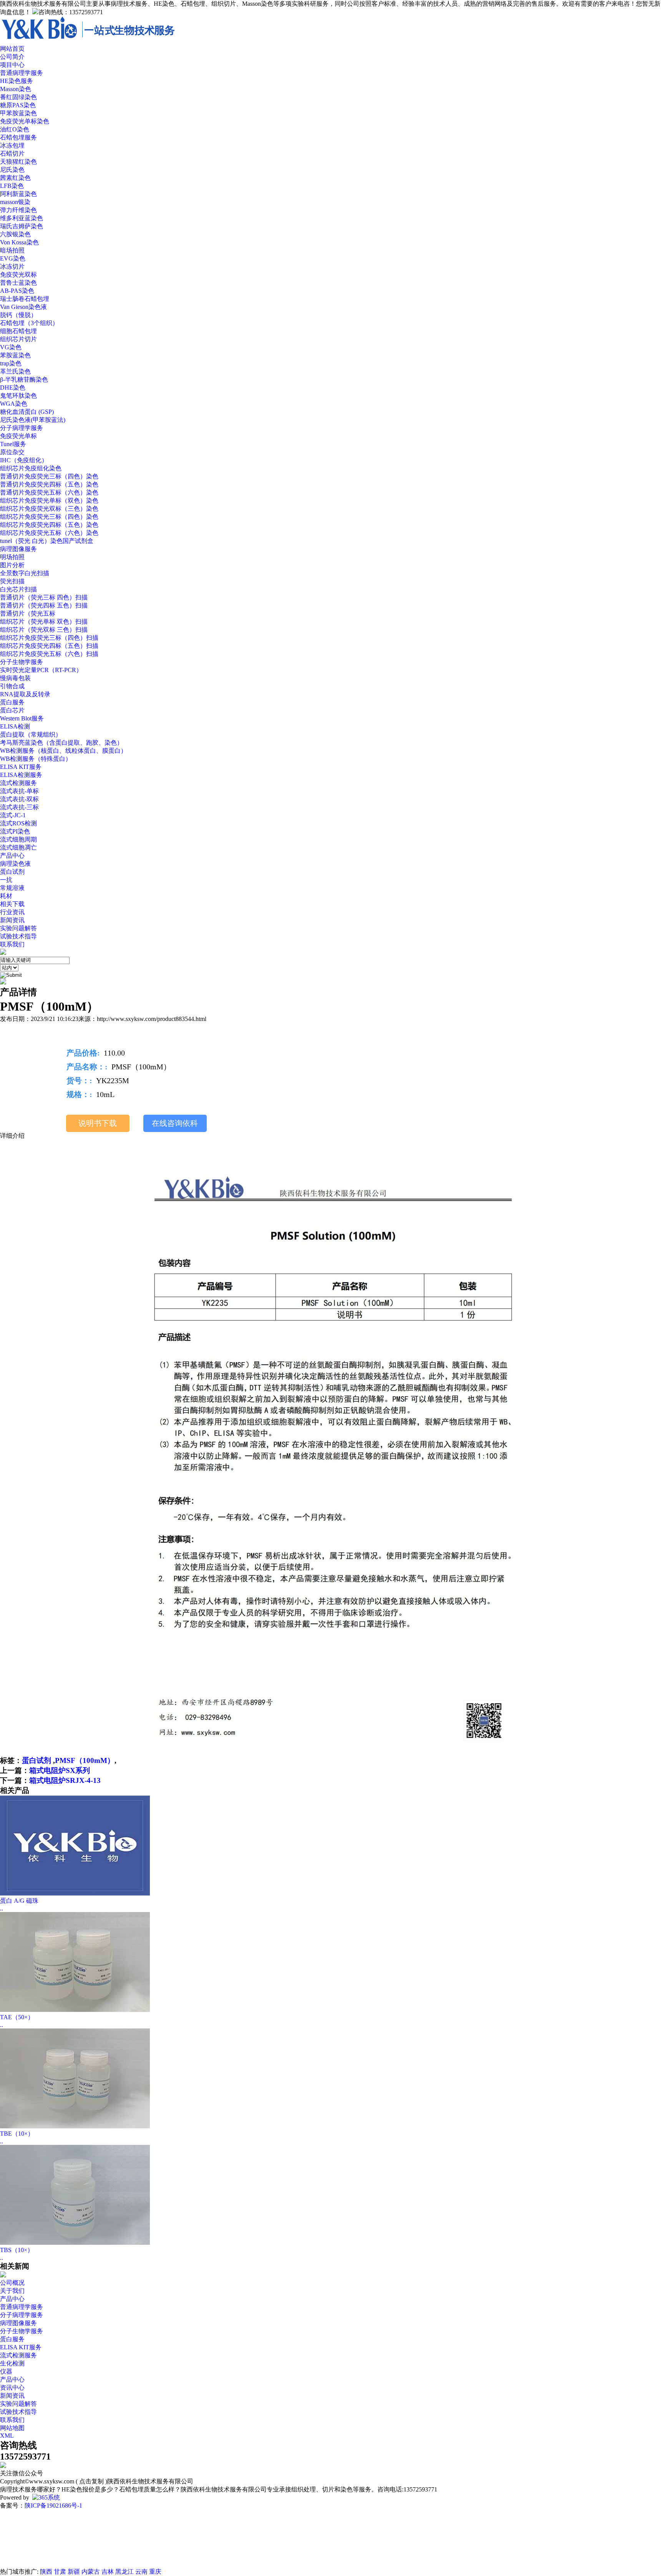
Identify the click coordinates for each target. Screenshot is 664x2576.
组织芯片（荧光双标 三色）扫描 (44, 630)
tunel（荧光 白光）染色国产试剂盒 (47, 541)
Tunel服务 (13, 444)
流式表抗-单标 (19, 791)
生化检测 (12, 2363)
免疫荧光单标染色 (25, 121)
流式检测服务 (18, 783)
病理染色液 (15, 864)
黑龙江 (124, 2572)
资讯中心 (12, 2388)
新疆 (74, 2572)
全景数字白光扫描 (25, 573)
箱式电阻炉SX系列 (60, 1770)
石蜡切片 (12, 154)
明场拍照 (12, 557)
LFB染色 (12, 186)
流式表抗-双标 (19, 799)
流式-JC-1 (13, 815)
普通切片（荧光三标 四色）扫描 (44, 597)
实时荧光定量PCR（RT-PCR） (41, 670)
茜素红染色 (15, 178)
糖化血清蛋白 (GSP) (27, 412)
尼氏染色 (12, 170)
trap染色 (11, 363)
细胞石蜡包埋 (18, 331)
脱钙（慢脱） (18, 315)
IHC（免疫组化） (24, 460)
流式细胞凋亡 (18, 847)
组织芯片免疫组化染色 (31, 468)
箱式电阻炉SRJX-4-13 (65, 1780)
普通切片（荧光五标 (28, 613)
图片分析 (12, 565)
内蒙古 (91, 2572)
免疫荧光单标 (18, 436)
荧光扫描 (12, 581)
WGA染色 (14, 404)
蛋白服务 (12, 702)
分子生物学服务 (22, 662)
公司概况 (12, 2283)
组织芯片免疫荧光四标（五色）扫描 (49, 646)
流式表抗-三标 (19, 807)
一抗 (6, 880)
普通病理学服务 (22, 73)
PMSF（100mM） (85, 1760)
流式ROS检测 (18, 823)
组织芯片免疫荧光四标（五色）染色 (49, 525)
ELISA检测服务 (21, 775)
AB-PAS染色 (17, 291)
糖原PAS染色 (18, 105)
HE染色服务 (17, 81)
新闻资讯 (12, 920)
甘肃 (60, 2572)
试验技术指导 (18, 936)
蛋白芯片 (12, 710)
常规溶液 (12, 888)
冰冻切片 (12, 266)
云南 (141, 2572)
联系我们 (12, 2420)
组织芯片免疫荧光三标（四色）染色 (49, 517)
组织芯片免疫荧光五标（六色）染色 (49, 533)
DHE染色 (13, 388)
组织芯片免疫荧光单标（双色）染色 (49, 500)
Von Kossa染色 (19, 242)
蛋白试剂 (12, 872)
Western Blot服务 (22, 718)
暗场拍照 (12, 250)
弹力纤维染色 (18, 210)
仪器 (6, 2371)
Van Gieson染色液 (23, 307)
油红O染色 (15, 129)
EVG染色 (13, 258)
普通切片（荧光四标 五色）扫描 (44, 605)
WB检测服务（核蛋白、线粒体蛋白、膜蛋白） (63, 751)
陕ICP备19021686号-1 (53, 2505)
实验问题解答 (18, 928)
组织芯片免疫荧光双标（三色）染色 (49, 509)
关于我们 (12, 2291)
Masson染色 (16, 89)
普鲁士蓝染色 (18, 283)
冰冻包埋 (12, 145)
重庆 (155, 2572)
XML (7, 2436)
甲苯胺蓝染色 (18, 113)
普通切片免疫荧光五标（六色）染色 (49, 492)
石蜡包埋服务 (18, 137)
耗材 (6, 896)
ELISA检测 (15, 726)
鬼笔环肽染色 (18, 396)
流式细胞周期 (18, 839)
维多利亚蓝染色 (22, 218)
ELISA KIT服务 (21, 767)
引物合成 (12, 686)
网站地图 (12, 2428)
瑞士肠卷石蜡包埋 (25, 299)
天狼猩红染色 (18, 162)
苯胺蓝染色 (15, 355)
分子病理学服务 (22, 428)
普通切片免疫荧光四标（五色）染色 (49, 484)
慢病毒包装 (15, 678)
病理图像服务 (18, 549)
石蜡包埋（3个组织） (29, 323)
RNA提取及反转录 (25, 694)
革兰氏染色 (15, 371)
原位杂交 (12, 452)
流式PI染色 (15, 831)
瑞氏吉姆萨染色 (22, 226)
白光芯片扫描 (18, 589)
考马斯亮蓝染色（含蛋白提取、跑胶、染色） (61, 743)
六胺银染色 (15, 234)
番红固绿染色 (18, 97)
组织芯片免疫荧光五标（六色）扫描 (49, 654)
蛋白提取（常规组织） (31, 734)
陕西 (46, 2572)
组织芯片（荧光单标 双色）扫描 (44, 622)
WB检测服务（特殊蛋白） (36, 759)
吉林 (108, 2572)
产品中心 (12, 2299)
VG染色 (11, 347)
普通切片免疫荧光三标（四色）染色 (49, 476)
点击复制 (91, 2481)
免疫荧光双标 (18, 275)
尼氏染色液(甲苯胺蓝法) (33, 420)
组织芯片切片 (18, 339)
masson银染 (15, 202)
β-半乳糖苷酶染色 (24, 379)
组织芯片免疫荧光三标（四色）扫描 (49, 638)
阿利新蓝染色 (18, 194)
